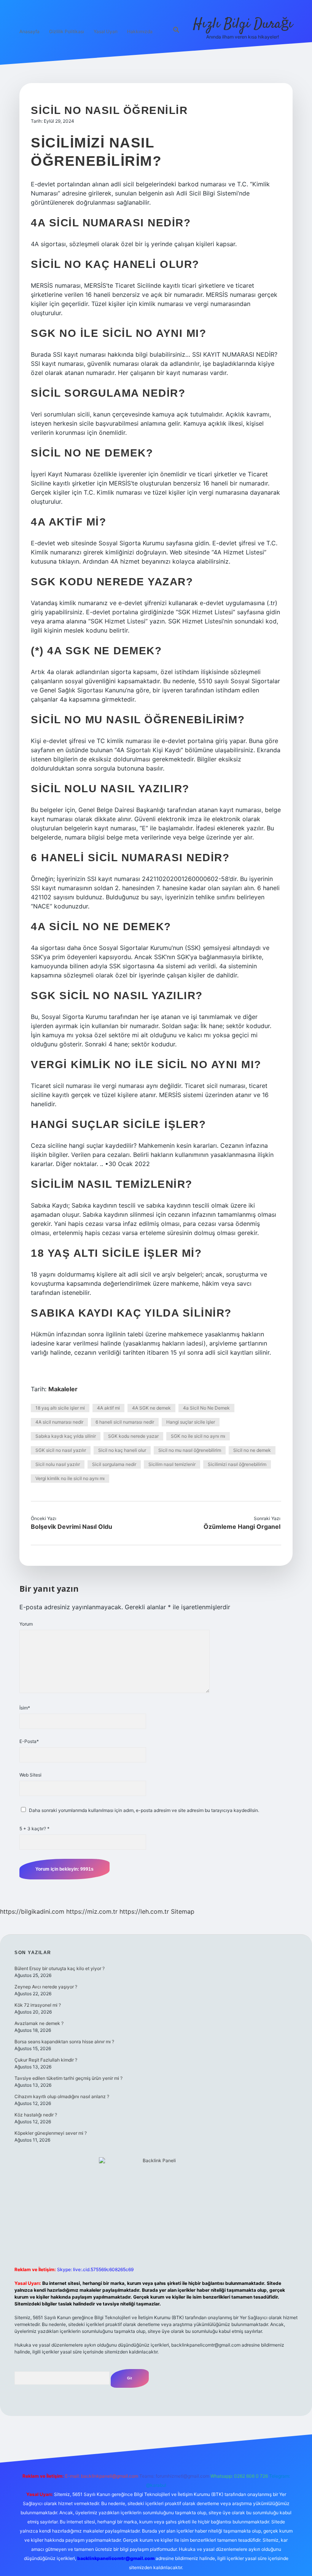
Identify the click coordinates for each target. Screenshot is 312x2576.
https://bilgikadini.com (32, 1911)
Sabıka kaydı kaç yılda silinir (66, 1436)
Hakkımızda (140, 31)
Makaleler (63, 1389)
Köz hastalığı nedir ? (36, 2115)
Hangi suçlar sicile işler (191, 1422)
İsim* (25, 1708)
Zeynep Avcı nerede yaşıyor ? (46, 1987)
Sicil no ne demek (252, 1450)
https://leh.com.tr (144, 1911)
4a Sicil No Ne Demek (206, 1408)
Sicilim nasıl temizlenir (172, 1464)
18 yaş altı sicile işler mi (60, 1408)
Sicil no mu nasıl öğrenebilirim (190, 1450)
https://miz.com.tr (92, 1911)
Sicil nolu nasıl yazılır (58, 1464)
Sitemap (183, 1911)
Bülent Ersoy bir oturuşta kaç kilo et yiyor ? (60, 1968)
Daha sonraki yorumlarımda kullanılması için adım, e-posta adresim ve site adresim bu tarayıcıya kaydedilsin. (144, 1810)
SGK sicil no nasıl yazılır (61, 1450)
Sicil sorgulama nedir (114, 1464)
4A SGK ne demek (151, 1408)
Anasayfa (29, 31)
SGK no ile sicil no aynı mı (198, 1436)
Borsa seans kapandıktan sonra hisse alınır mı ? (64, 2042)
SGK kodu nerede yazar (133, 1436)
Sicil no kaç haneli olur (122, 1450)
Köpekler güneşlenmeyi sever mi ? (51, 2133)
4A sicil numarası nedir (59, 1422)
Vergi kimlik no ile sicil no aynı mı (70, 1478)
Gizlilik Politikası (67, 31)
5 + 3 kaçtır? (34, 1829)
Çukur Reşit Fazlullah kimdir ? (46, 2060)
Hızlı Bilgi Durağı (243, 24)
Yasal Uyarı (106, 31)
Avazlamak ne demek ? (39, 2023)
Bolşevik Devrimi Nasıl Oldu (72, 1527)
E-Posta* (29, 1741)
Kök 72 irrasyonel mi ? (38, 2005)
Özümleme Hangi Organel (242, 1527)
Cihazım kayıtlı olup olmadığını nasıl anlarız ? (62, 2096)
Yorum (26, 1624)
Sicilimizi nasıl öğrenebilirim (237, 1464)
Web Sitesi (30, 1775)
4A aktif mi (108, 1408)
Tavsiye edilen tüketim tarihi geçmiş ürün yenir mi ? (68, 2078)
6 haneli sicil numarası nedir (125, 1422)
